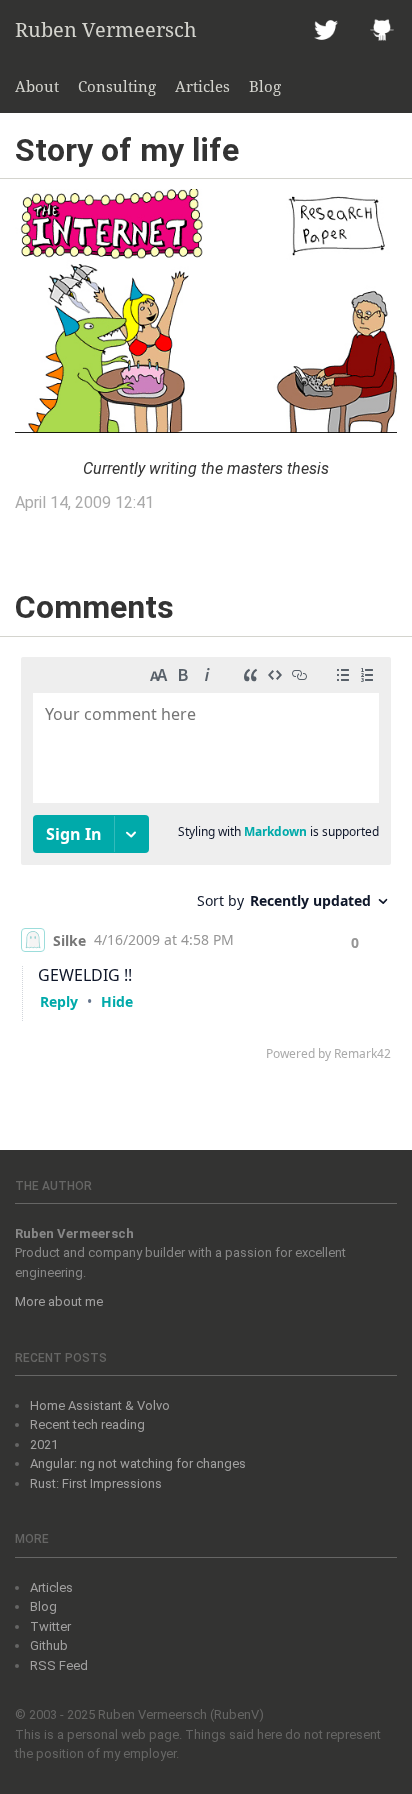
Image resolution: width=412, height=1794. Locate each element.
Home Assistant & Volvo (100, 1405)
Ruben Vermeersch (106, 29)
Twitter (50, 1626)
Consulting (117, 86)
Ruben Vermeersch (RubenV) (181, 1714)
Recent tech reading (87, 1424)
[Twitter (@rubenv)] (326, 30)
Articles (202, 86)
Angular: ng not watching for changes (138, 1463)
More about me (59, 1301)
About (37, 86)
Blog (265, 86)
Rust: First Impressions (96, 1483)
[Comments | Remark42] (206, 863)
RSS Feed (59, 1665)
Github (49, 1645)
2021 (44, 1444)
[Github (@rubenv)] (382, 30)
